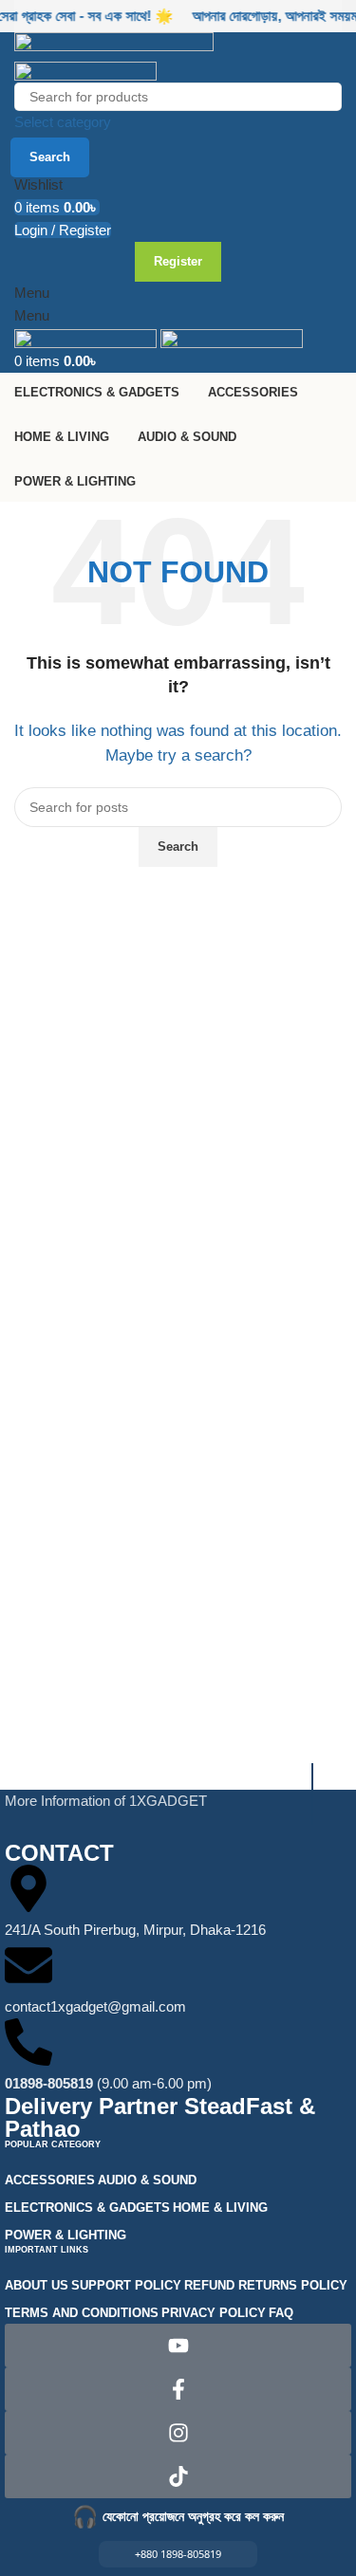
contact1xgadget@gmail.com (95, 2006)
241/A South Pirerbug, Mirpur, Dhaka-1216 (135, 1930)
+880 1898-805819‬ (178, 2554)
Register (178, 261)
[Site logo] (114, 44)
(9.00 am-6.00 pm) (108, 2083)
